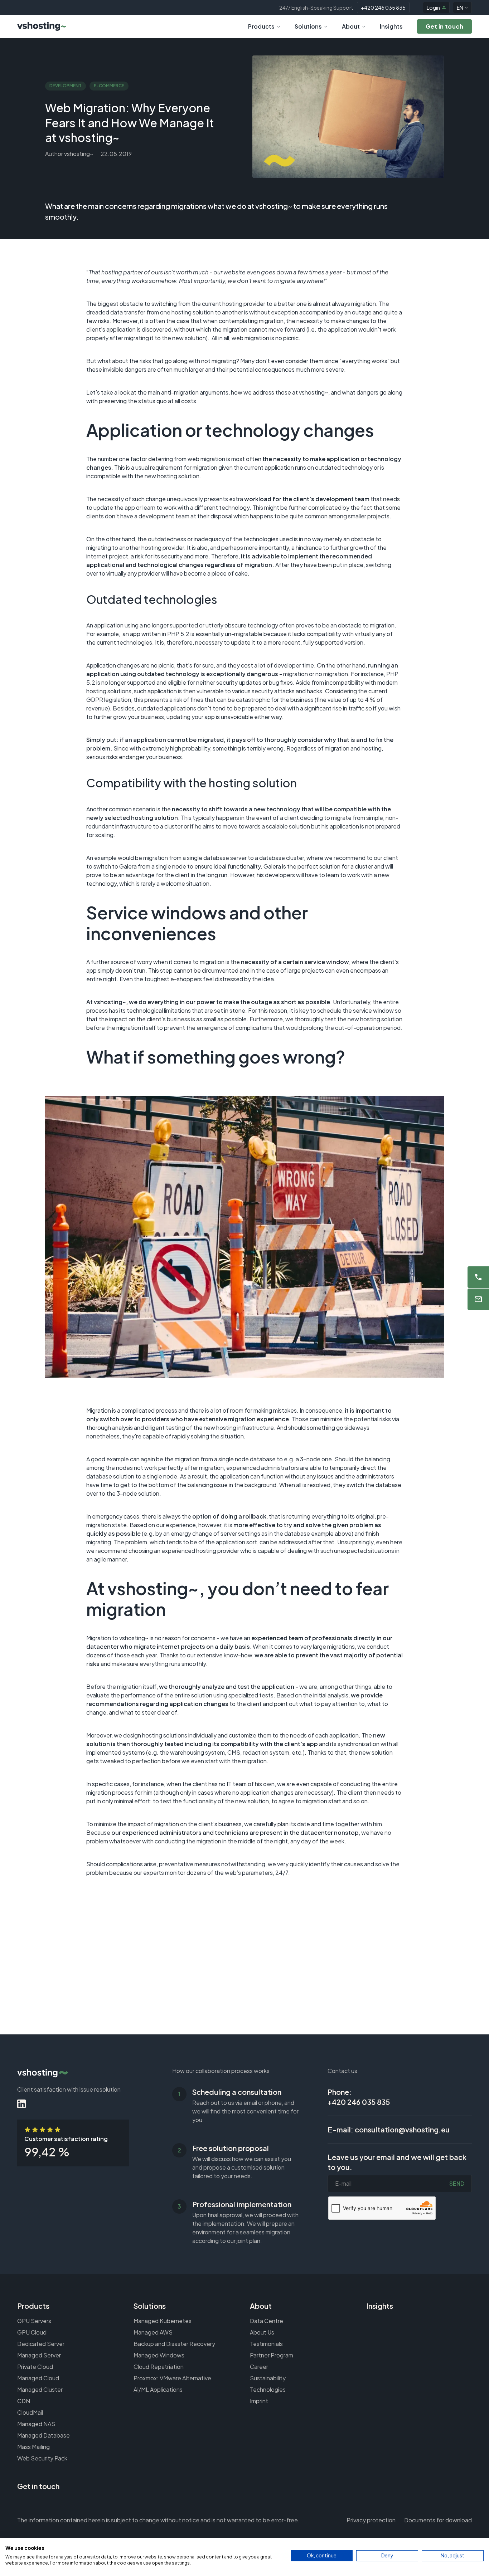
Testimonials (266, 2344)
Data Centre (267, 2321)
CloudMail (30, 2412)
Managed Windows (159, 2355)
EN (460, 8)
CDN (24, 2401)
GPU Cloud (32, 2332)
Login (433, 8)
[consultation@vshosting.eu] (478, 1299)
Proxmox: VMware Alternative (172, 2378)
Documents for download (438, 2520)
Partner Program (272, 2355)
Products (261, 26)
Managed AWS (153, 2332)
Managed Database (43, 2435)
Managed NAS (36, 2424)
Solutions (308, 26)
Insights (391, 26)
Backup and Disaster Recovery (174, 2344)
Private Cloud (35, 2367)
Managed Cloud (38, 2378)
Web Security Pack (42, 2458)
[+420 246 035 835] (478, 1277)
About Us (262, 2332)
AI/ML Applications (158, 2389)
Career (259, 2367)
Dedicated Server (41, 2344)
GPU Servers (34, 2321)
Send (457, 2183)
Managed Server (39, 2355)
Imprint (259, 2401)
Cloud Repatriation (159, 2367)
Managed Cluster (40, 2389)
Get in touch (38, 2486)
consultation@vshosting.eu (402, 2129)
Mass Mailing (33, 2447)
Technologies (268, 2389)
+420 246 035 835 (383, 8)
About (351, 26)
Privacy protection (371, 2520)
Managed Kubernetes (163, 2321)
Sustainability (268, 2378)
